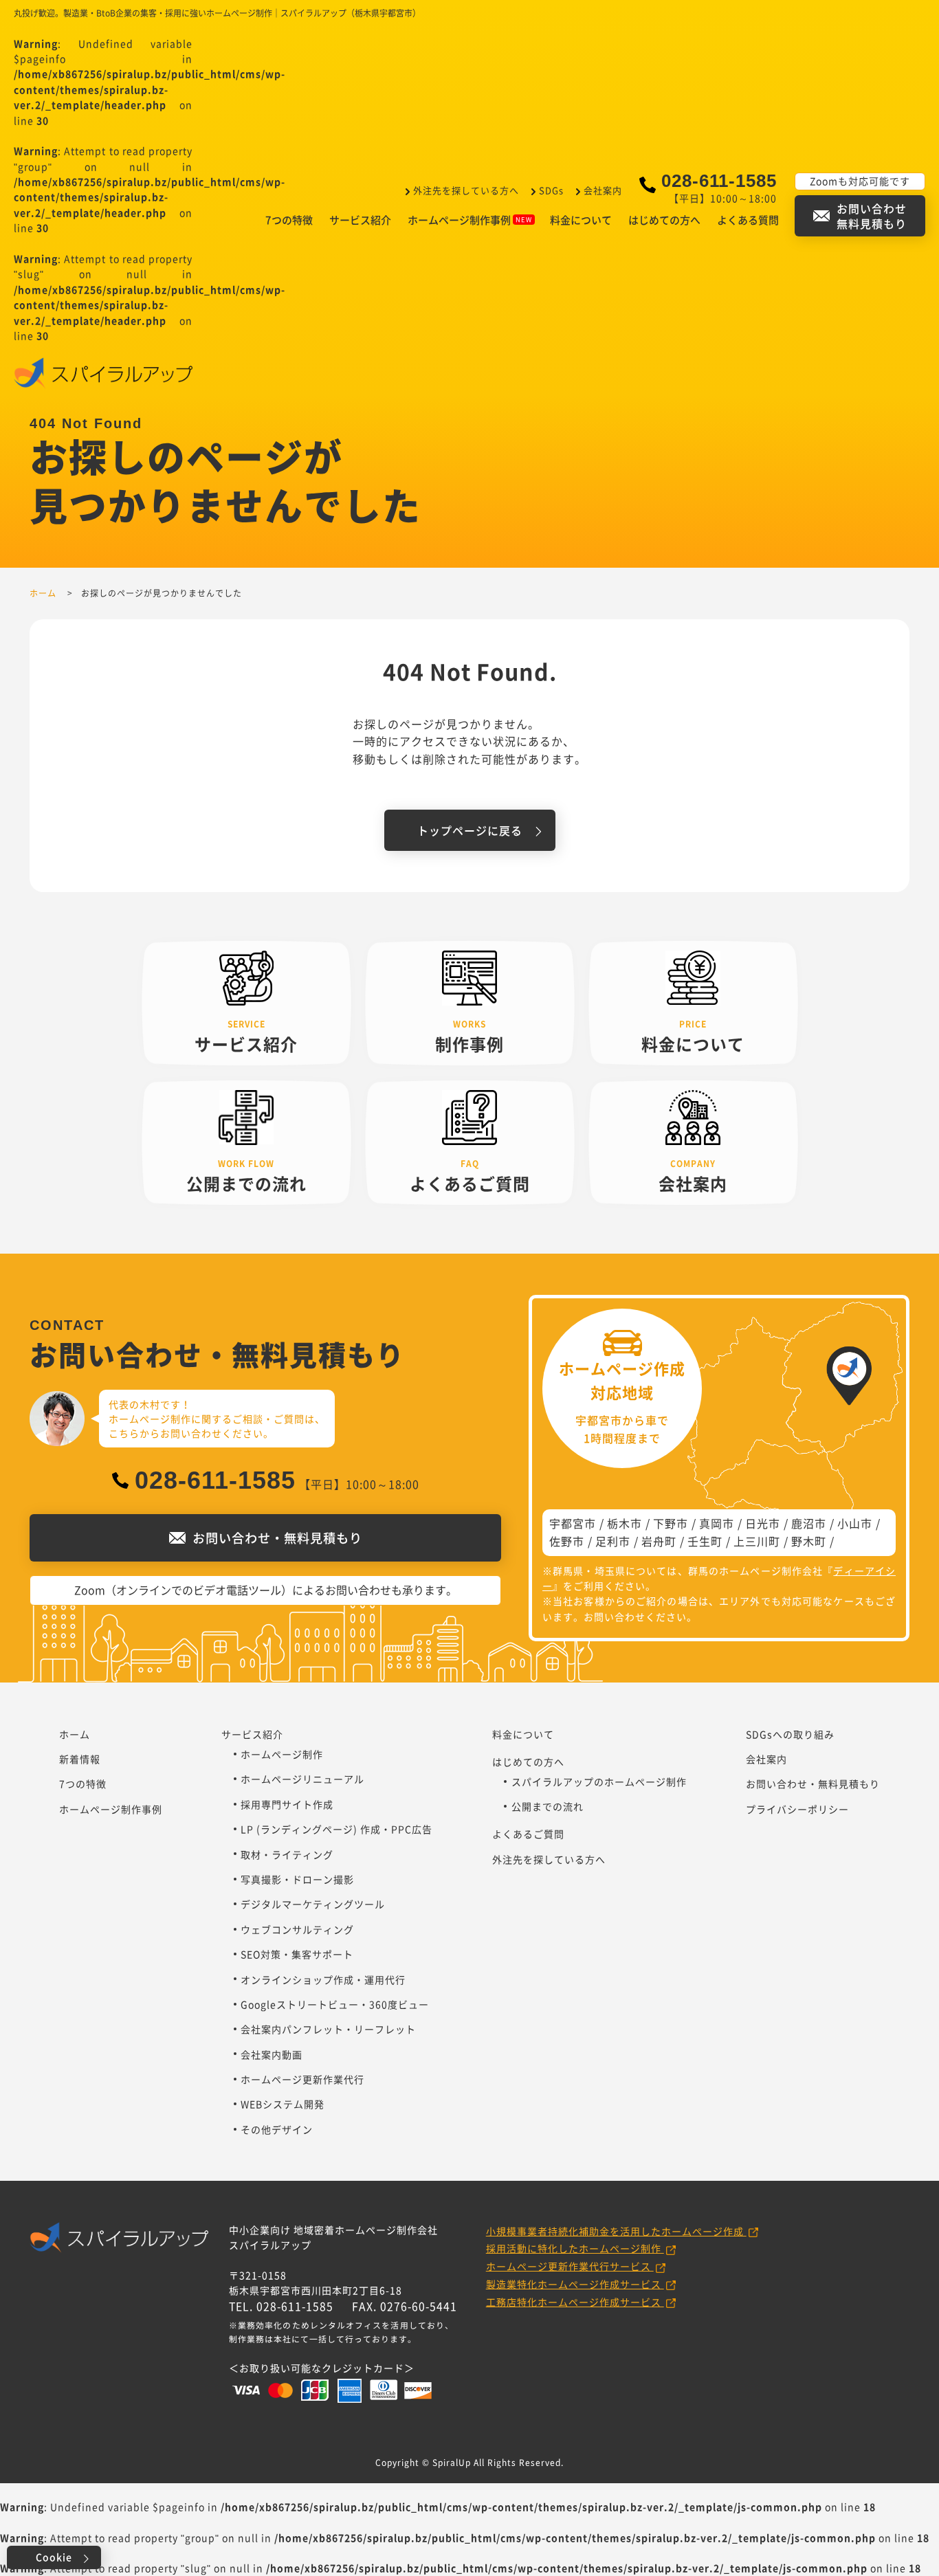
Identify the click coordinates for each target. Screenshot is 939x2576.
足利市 (613, 1541)
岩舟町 (659, 1541)
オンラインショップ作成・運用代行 (323, 1979)
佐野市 (567, 1541)
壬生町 (705, 1541)
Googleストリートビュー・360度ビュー (335, 2004)
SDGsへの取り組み (790, 1734)
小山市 (855, 1523)
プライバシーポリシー (797, 1809)
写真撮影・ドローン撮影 (297, 1879)
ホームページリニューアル (302, 1779)
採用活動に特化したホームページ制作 (575, 2248)
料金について (581, 220)
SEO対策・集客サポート (297, 1954)
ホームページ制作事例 (459, 220)
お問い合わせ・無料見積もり (813, 1784)
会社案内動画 (272, 2054)
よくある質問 (748, 220)
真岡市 (717, 1523)
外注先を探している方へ (466, 190)
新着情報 (80, 1759)
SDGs (551, 190)
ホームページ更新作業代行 (302, 2079)
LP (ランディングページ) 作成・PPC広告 (336, 1829)
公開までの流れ (548, 1806)
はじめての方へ (664, 220)
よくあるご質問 (528, 1834)
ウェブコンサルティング (297, 1929)
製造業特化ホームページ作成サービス (575, 2284)
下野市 (671, 1523)
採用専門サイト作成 (287, 1804)
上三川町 (757, 1541)
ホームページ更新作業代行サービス (570, 2266)
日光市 (763, 1523)
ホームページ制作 (282, 1754)
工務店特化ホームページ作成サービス (575, 2302)
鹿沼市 (809, 1523)
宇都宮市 (573, 1523)
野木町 (809, 1541)
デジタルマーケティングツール (313, 1904)
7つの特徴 (289, 220)
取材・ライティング (287, 1854)
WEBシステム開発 (283, 2104)
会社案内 (603, 190)
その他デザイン (277, 2129)
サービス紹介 (360, 220)
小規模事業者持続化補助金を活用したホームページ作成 (616, 2231)
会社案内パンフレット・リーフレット (328, 2029)
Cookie (54, 2557)
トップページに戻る (470, 830)
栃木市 (625, 1523)
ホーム (75, 1734)
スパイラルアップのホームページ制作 (599, 1781)
